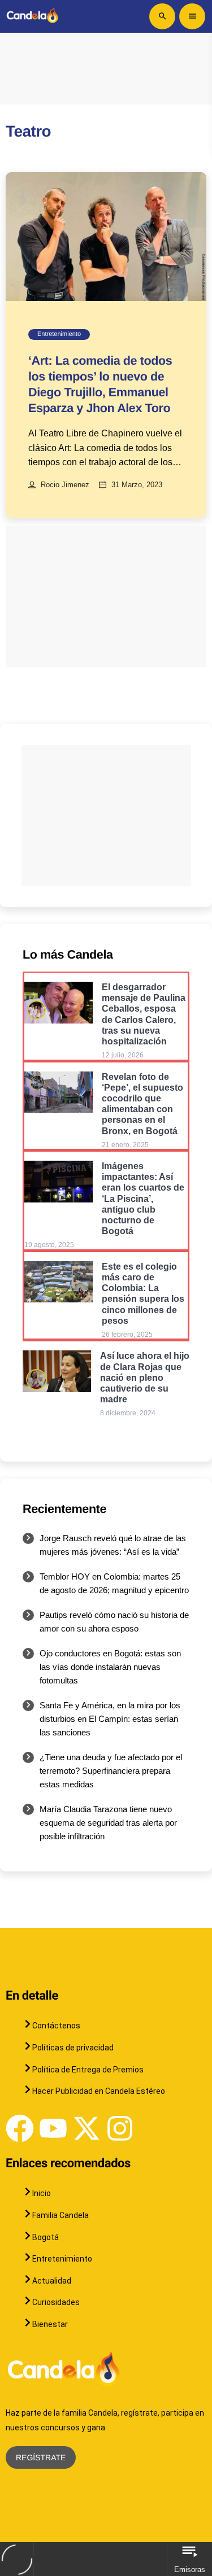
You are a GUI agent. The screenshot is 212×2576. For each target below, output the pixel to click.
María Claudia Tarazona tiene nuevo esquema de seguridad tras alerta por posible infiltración (108, 1823)
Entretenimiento (59, 334)
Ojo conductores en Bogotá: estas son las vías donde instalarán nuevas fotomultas (110, 1667)
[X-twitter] (86, 2128)
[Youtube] (53, 2128)
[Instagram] (120, 2128)
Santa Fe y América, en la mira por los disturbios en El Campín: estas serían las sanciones (110, 1719)
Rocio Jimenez (65, 485)
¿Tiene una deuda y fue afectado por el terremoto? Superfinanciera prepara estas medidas (111, 1771)
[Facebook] (20, 2128)
